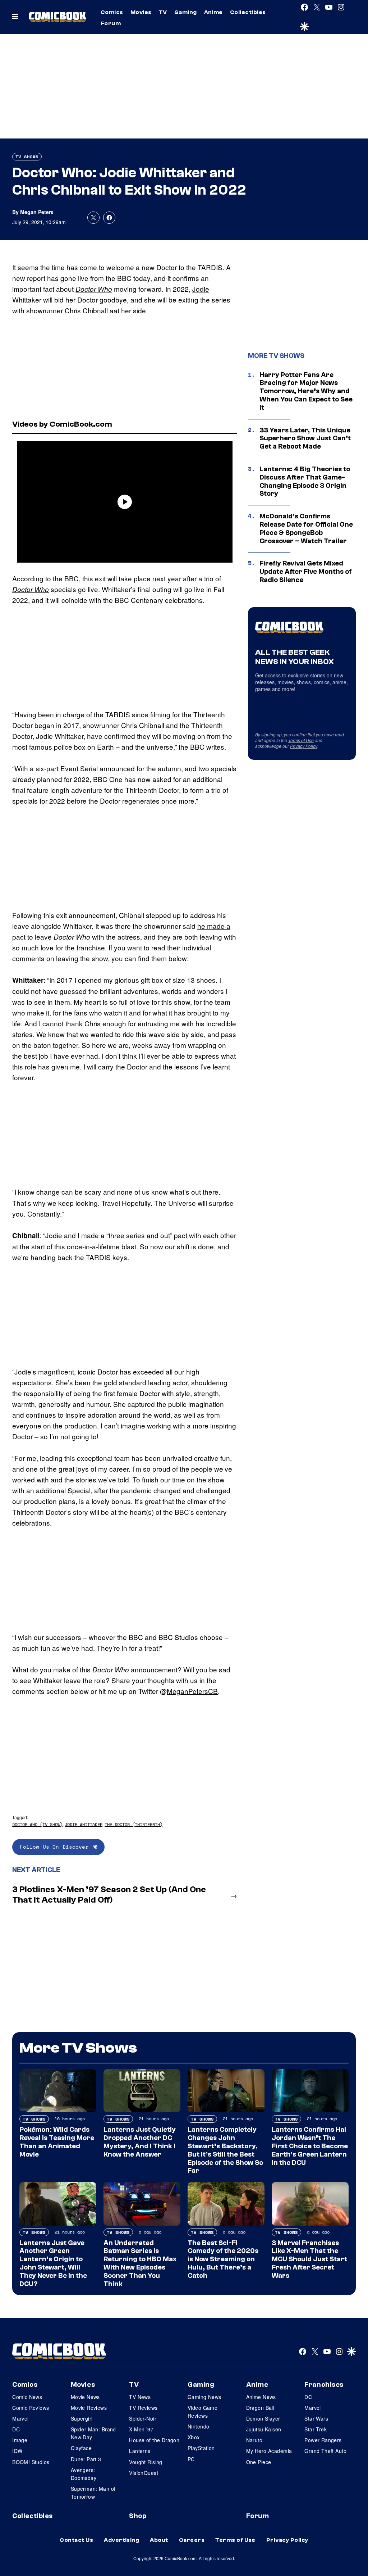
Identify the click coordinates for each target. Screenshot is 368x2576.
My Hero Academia (269, 2451)
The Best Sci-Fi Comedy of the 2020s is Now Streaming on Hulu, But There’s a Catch (223, 2259)
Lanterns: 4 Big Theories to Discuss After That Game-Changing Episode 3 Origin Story (305, 481)
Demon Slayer (263, 2418)
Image (20, 2440)
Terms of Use (301, 740)
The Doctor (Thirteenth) (134, 1824)
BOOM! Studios (31, 2462)
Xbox (194, 2437)
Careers (192, 2540)
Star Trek (316, 2429)
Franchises (324, 2385)
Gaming (186, 12)
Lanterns (140, 2451)
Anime (213, 12)
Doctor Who (94, 289)
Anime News (261, 2397)
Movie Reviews (89, 2408)
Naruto (254, 2440)
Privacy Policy (304, 746)
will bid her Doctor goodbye (85, 299)
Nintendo (198, 2426)
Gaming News (204, 2397)
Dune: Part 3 (86, 2459)
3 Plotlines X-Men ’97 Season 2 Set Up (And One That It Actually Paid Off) (109, 1895)
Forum (111, 23)
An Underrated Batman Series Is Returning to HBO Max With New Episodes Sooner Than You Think (140, 2263)
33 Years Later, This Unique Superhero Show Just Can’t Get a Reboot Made (305, 439)
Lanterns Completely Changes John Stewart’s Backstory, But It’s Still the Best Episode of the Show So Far (225, 2150)
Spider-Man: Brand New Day (93, 2433)
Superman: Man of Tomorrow (93, 2493)
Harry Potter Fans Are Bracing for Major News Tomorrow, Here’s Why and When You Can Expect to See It (306, 391)
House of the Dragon (154, 2440)
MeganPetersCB (192, 1691)
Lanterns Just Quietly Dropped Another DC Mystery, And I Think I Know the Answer (140, 2142)
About (159, 2540)
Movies (141, 12)
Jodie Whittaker (84, 1824)
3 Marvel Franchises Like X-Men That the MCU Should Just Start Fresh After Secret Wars (309, 2259)
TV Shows (27, 157)
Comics (112, 12)
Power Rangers (323, 2440)
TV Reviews (143, 2408)
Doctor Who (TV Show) (37, 1824)
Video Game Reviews (203, 2412)
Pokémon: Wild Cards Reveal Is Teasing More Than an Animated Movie (57, 2142)
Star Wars (316, 2418)
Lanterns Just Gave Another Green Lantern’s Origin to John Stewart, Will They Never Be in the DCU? (53, 2263)
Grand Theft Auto (325, 2451)
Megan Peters (37, 212)
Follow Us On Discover (54, 1847)
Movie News (85, 2397)
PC (191, 2459)
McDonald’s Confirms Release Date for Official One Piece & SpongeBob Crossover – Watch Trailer (306, 528)
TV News (140, 2397)
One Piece (259, 2462)
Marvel (20, 2418)
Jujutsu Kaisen (264, 2429)
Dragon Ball (260, 2408)
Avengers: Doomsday (84, 2474)
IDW (17, 2451)
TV (163, 12)
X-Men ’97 (141, 2429)
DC (16, 2429)
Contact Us (76, 2540)
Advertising (121, 2540)
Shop (138, 2516)
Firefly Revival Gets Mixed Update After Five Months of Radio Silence (306, 572)
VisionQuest (144, 2473)
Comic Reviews (31, 2408)
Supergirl (82, 2418)
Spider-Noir (143, 2418)
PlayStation (201, 2448)
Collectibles (248, 12)
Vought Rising (146, 2462)
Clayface (81, 2448)
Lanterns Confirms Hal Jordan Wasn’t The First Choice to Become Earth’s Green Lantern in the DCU (310, 2146)
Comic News (27, 2397)
